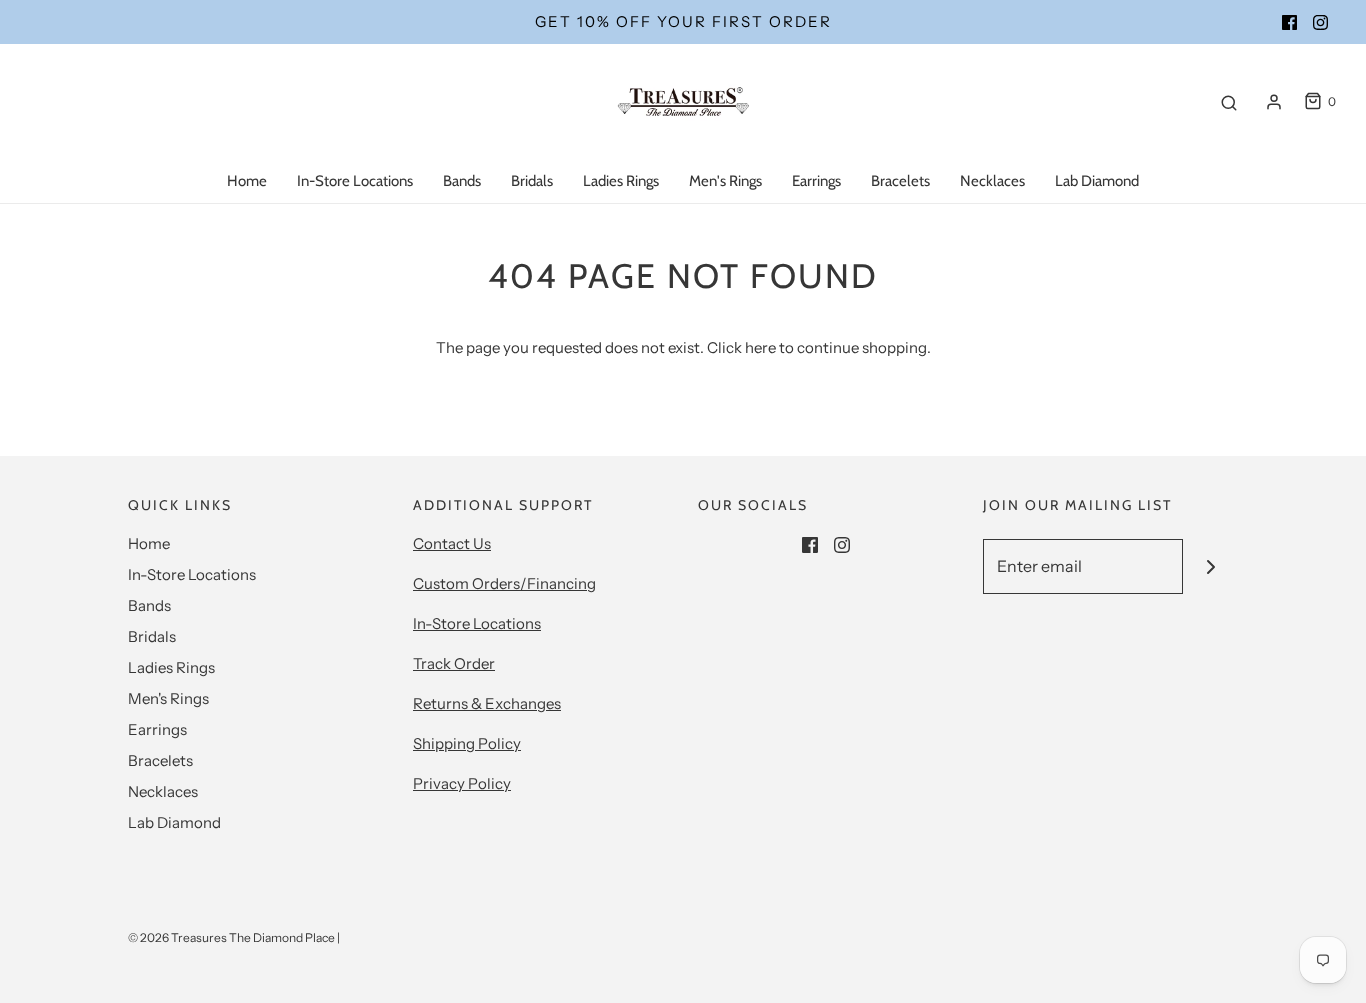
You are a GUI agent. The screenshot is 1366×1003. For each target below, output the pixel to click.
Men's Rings (725, 181)
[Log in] (1274, 102)
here (760, 347)
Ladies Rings (621, 181)
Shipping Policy (467, 743)
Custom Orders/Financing (504, 583)
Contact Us (452, 543)
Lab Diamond (1097, 181)
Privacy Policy (462, 783)
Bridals (532, 181)
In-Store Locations (355, 181)
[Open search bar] (1229, 102)
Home (247, 181)
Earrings (816, 181)
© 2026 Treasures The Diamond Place (231, 937)
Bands (462, 181)
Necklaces (992, 181)
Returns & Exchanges (487, 703)
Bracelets (900, 181)
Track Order (454, 663)
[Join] (1210, 566)
